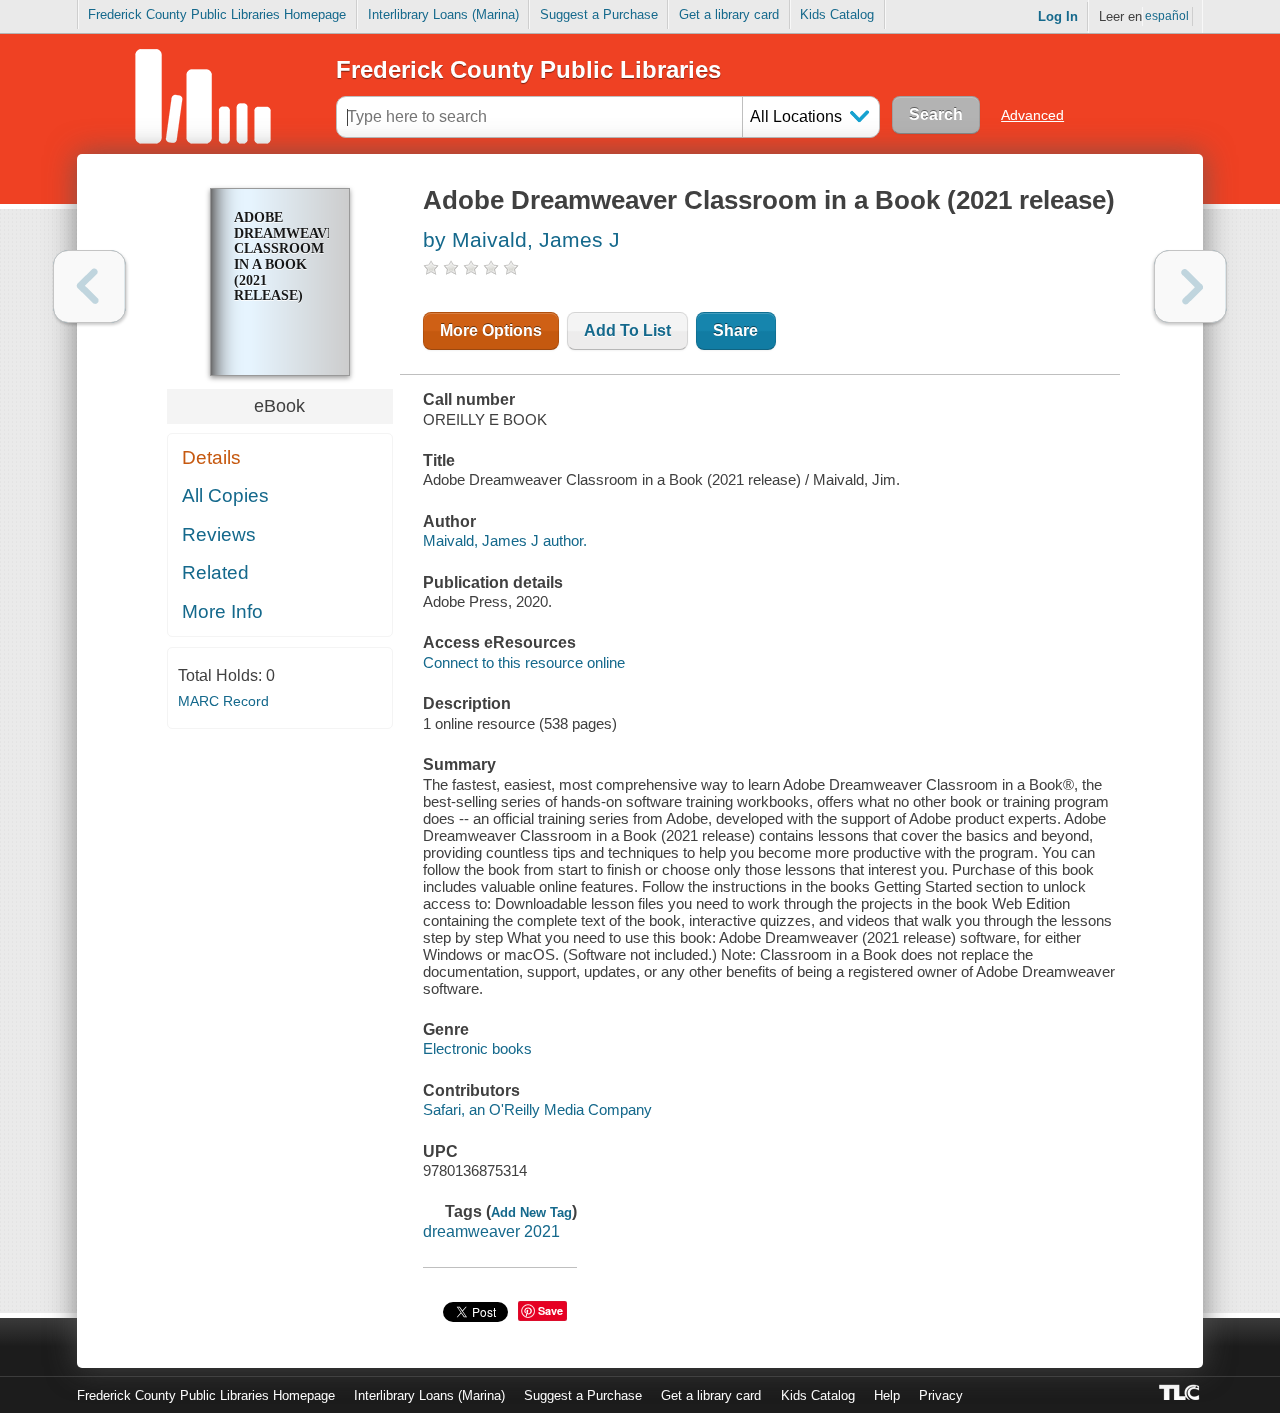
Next (1190, 286)
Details (211, 457)
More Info (222, 611)
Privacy (941, 1395)
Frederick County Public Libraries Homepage (217, 14)
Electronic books (477, 1048)
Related (215, 572)
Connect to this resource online (524, 662)
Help (887, 1395)
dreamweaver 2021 (491, 1231)
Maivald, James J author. (505, 540)
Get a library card (729, 14)
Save (550, 1310)
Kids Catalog (837, 14)
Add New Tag (531, 1212)
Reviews (219, 534)
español (1167, 16)
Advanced (1032, 115)
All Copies (225, 495)
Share (735, 330)
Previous (89, 286)
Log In (1058, 16)
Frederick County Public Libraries (528, 69)
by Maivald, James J (521, 239)
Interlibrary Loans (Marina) (443, 14)
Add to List (627, 330)
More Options (491, 330)
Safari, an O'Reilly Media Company (537, 1109)
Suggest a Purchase (599, 14)
